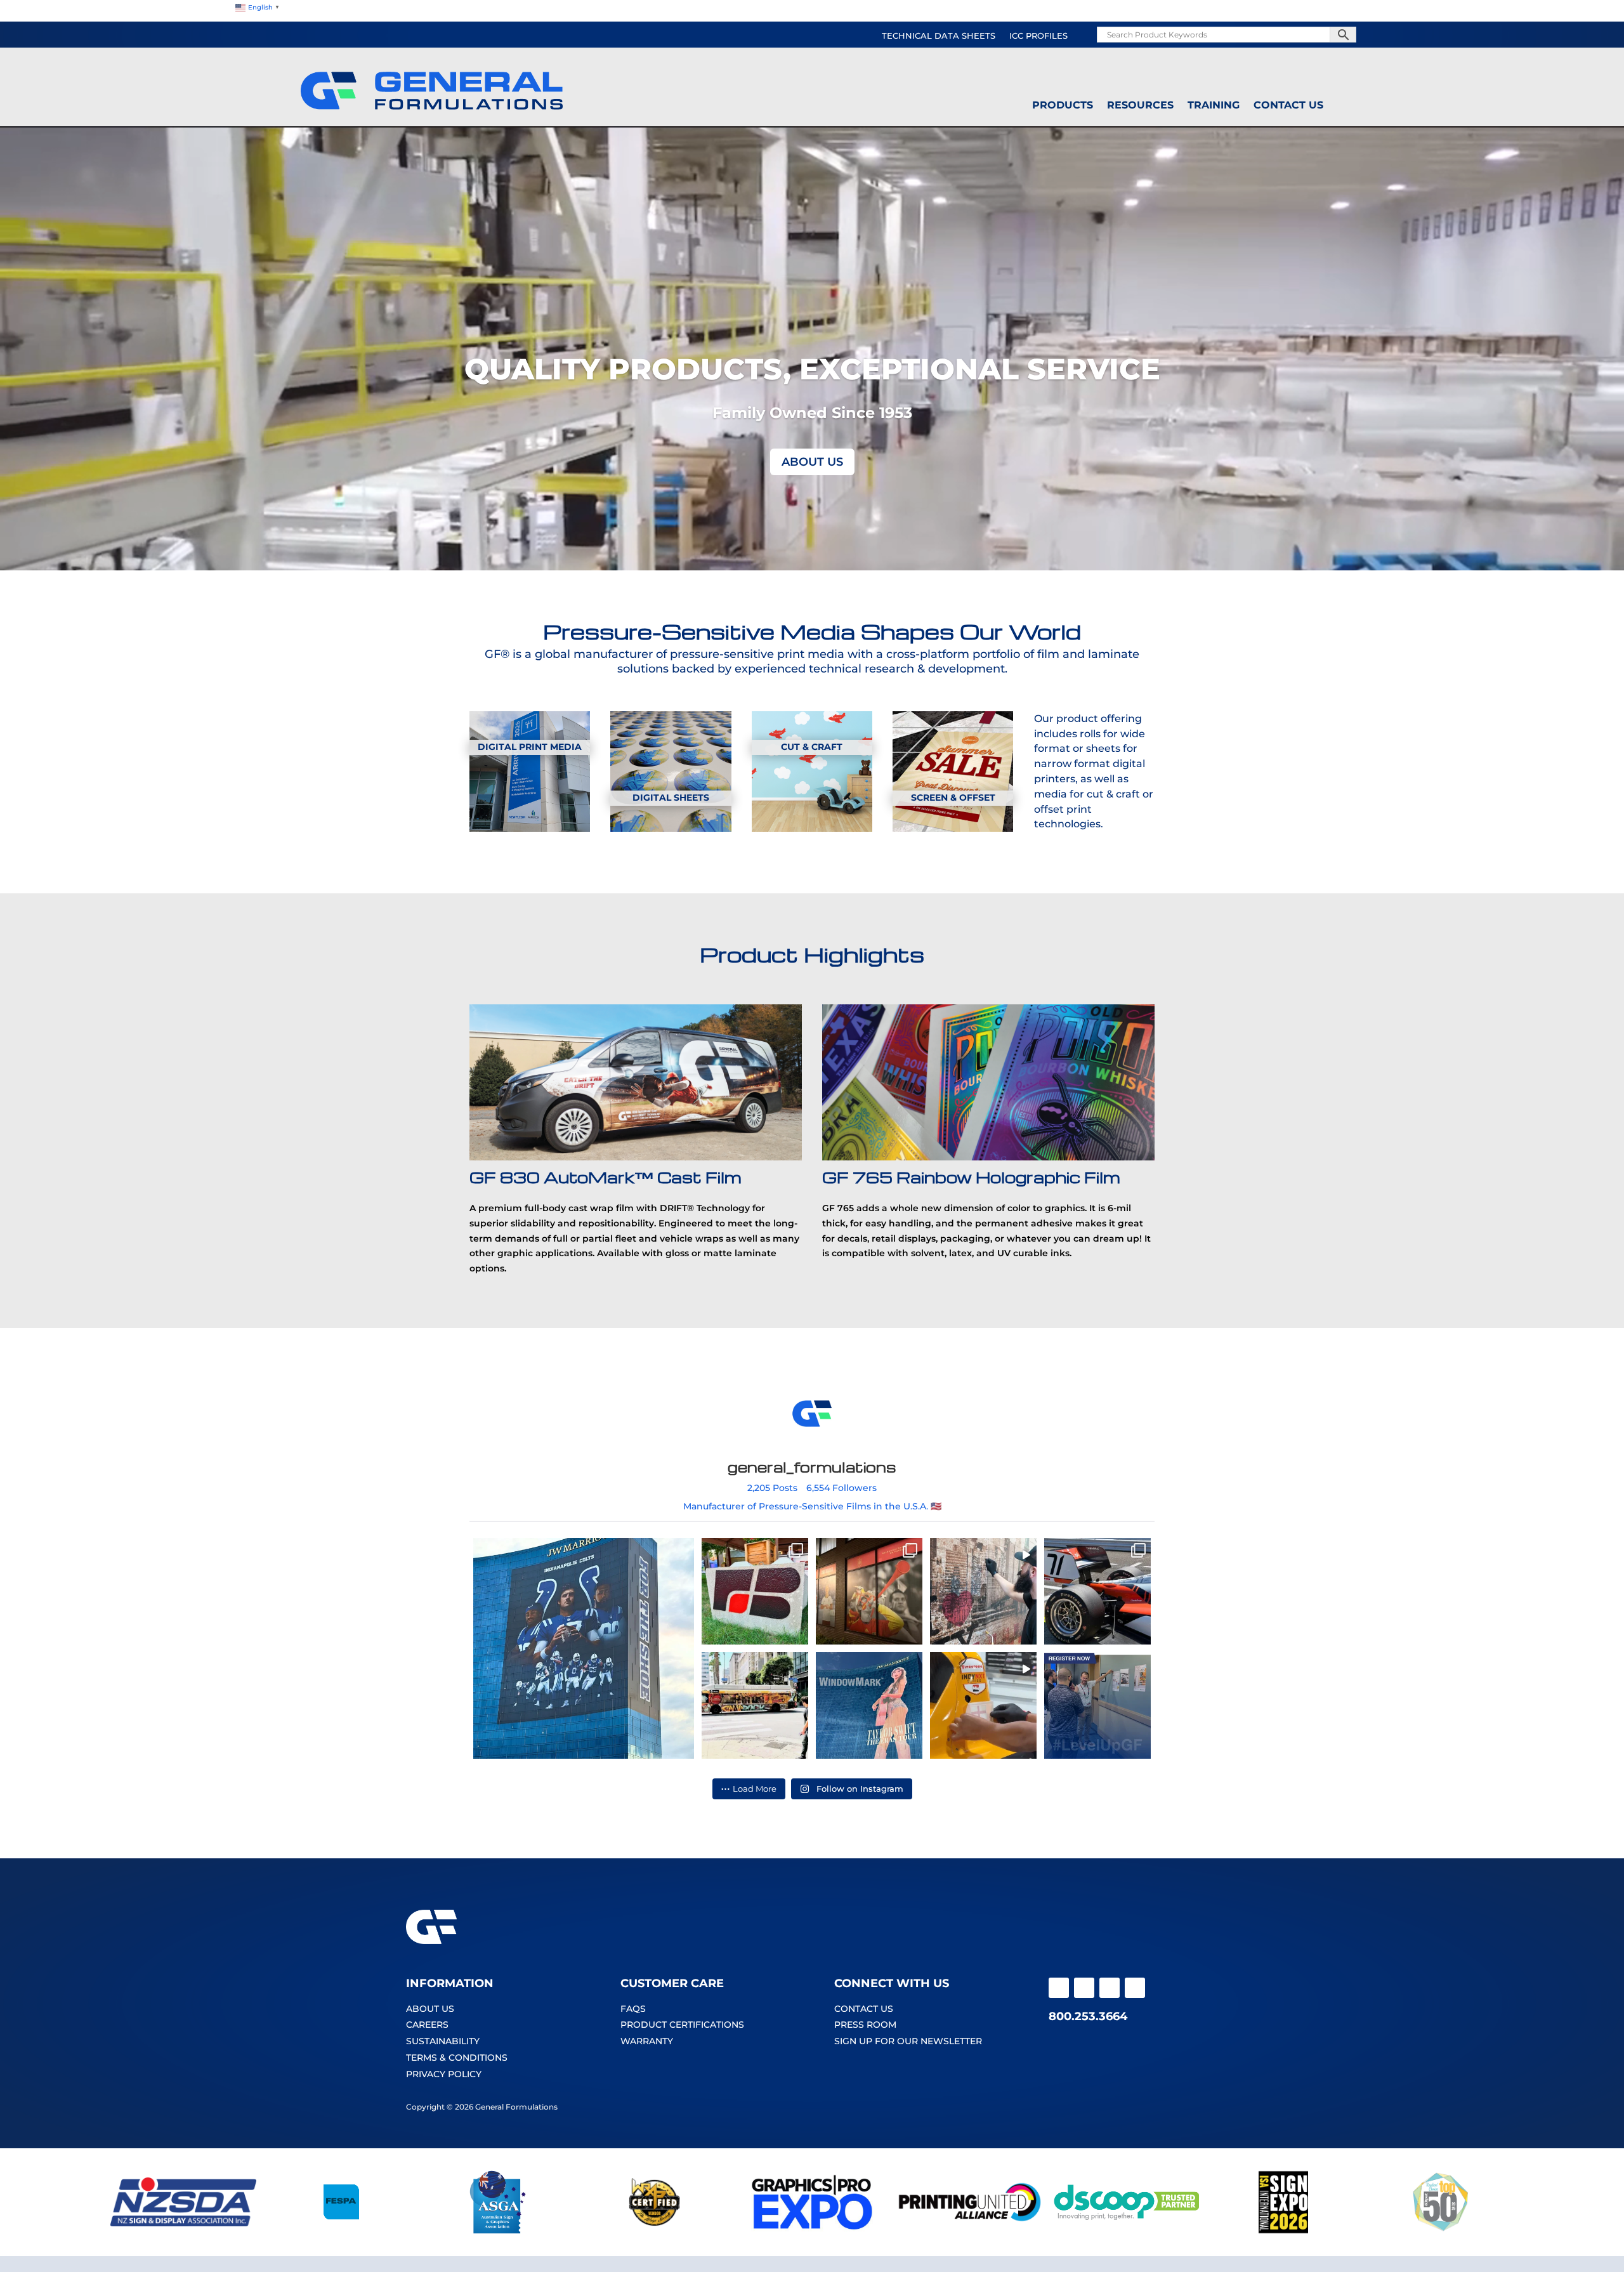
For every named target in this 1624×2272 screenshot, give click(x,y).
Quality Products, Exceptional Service (812, 369)
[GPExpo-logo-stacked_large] (812, 2231)
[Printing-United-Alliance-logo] (969, 2231)
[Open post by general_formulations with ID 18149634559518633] (755, 1705)
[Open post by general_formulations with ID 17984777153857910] (1097, 1591)
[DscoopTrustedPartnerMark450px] (1127, 2231)
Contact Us (1288, 105)
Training (1214, 105)
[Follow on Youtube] (1110, 1988)
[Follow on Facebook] (1059, 1988)
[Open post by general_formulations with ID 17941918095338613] (755, 1591)
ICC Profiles (1038, 36)
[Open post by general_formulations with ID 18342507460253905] (869, 1591)
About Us (812, 462)
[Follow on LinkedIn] (1135, 1988)
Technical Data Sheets (939, 36)
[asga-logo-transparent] (498, 2231)
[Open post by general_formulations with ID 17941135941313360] (983, 1705)
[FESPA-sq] (341, 2231)
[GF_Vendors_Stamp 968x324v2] (655, 2231)
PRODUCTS (1063, 105)
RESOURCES (1140, 105)
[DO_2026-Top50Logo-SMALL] (1441, 2231)
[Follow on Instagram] (1084, 1988)
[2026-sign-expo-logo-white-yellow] (1283, 2231)
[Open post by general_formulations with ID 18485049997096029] (983, 1591)
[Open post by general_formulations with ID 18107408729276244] (1097, 1705)
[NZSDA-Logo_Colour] (183, 2231)
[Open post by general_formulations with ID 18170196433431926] (869, 1705)
